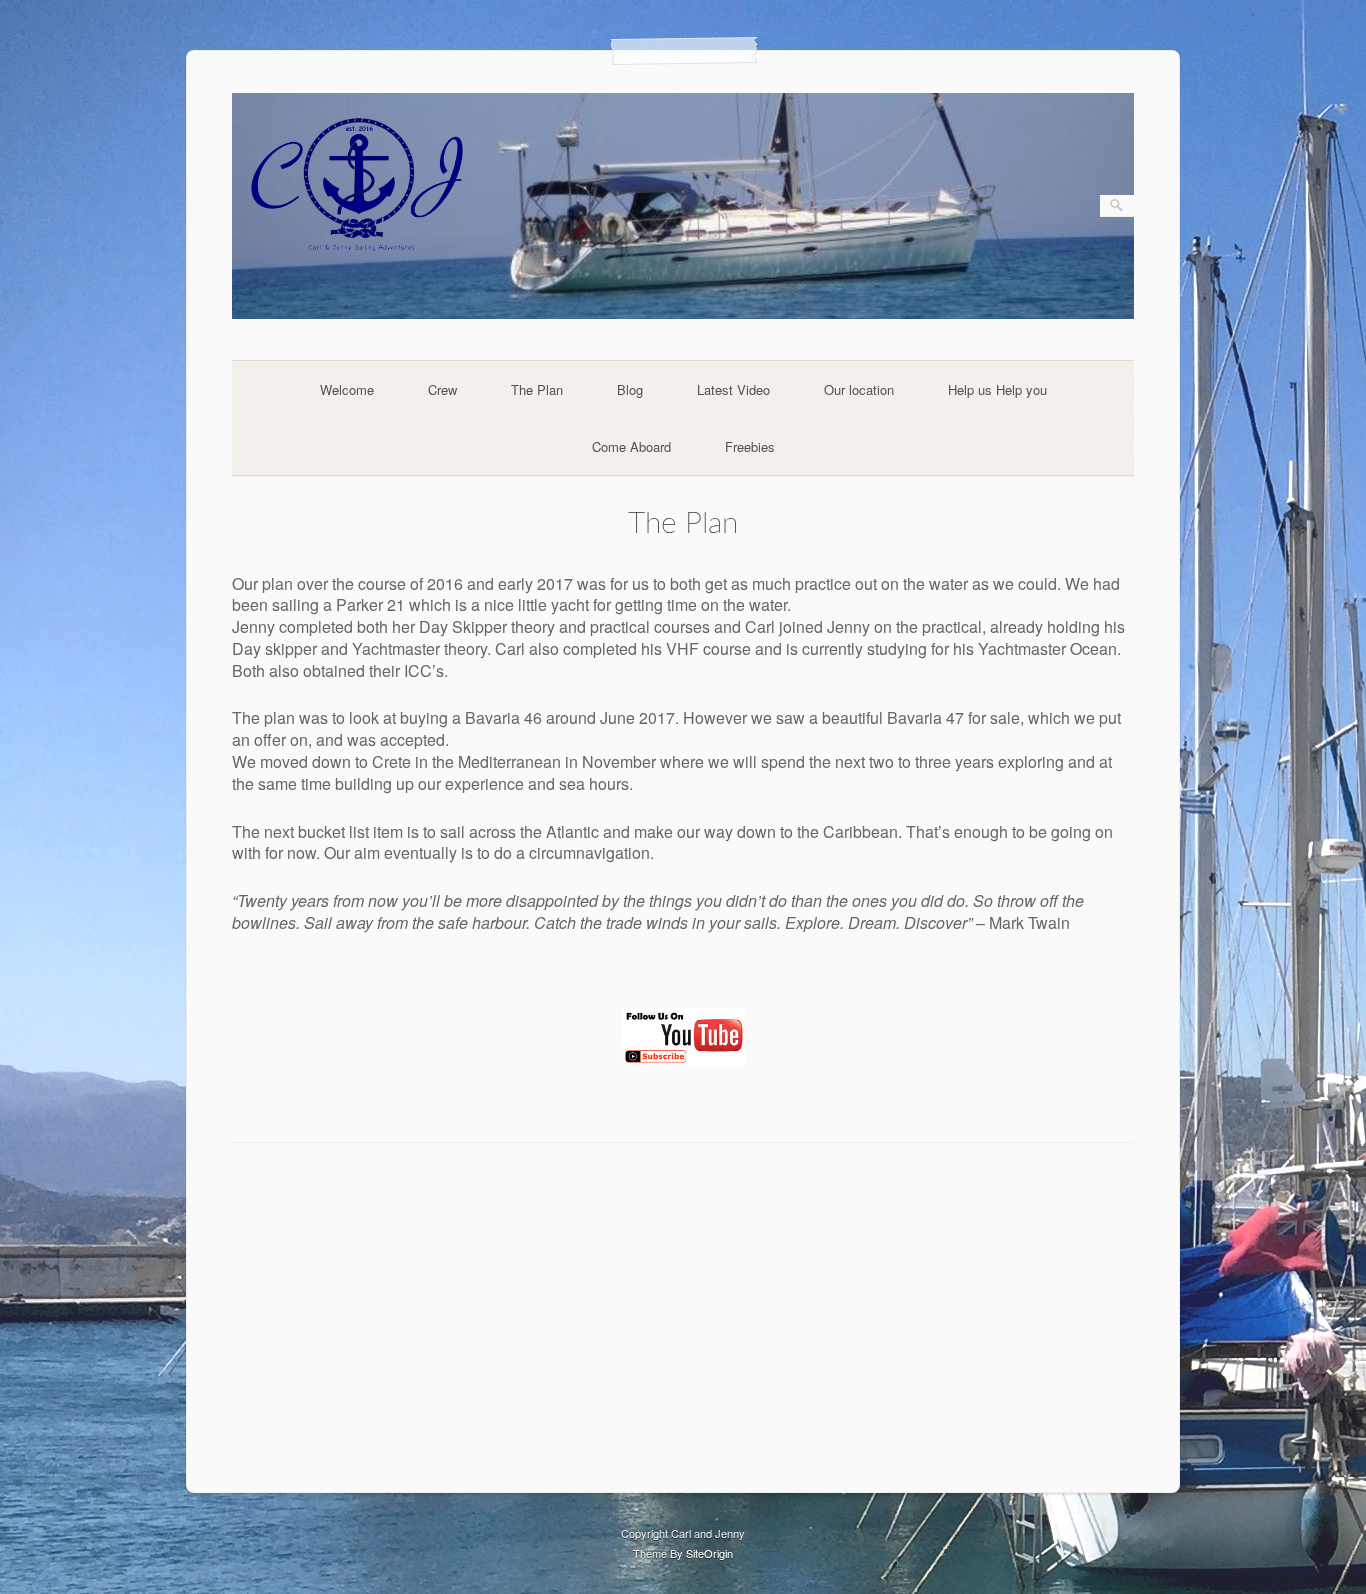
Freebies (750, 446)
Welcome (347, 389)
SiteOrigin (709, 1553)
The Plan (537, 389)
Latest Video (733, 389)
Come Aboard (631, 446)
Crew (442, 389)
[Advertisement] (683, 1303)
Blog (630, 389)
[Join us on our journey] (683, 313)
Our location (859, 389)
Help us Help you (997, 389)
